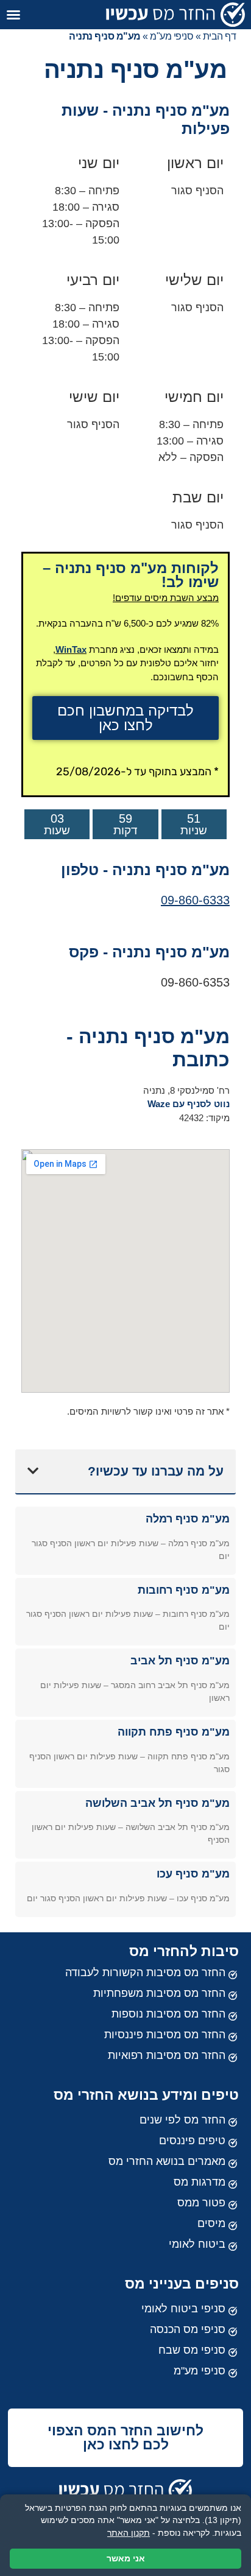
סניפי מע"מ (171, 36)
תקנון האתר (129, 2533)
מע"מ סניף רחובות (184, 1590)
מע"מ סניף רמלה (188, 1519)
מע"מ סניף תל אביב (180, 1661)
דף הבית (220, 36)
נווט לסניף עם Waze (189, 1104)
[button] (13, 15)
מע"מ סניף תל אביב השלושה (157, 1803)
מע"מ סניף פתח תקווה (174, 1732)
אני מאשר (126, 2558)
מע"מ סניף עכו (193, 1874)
